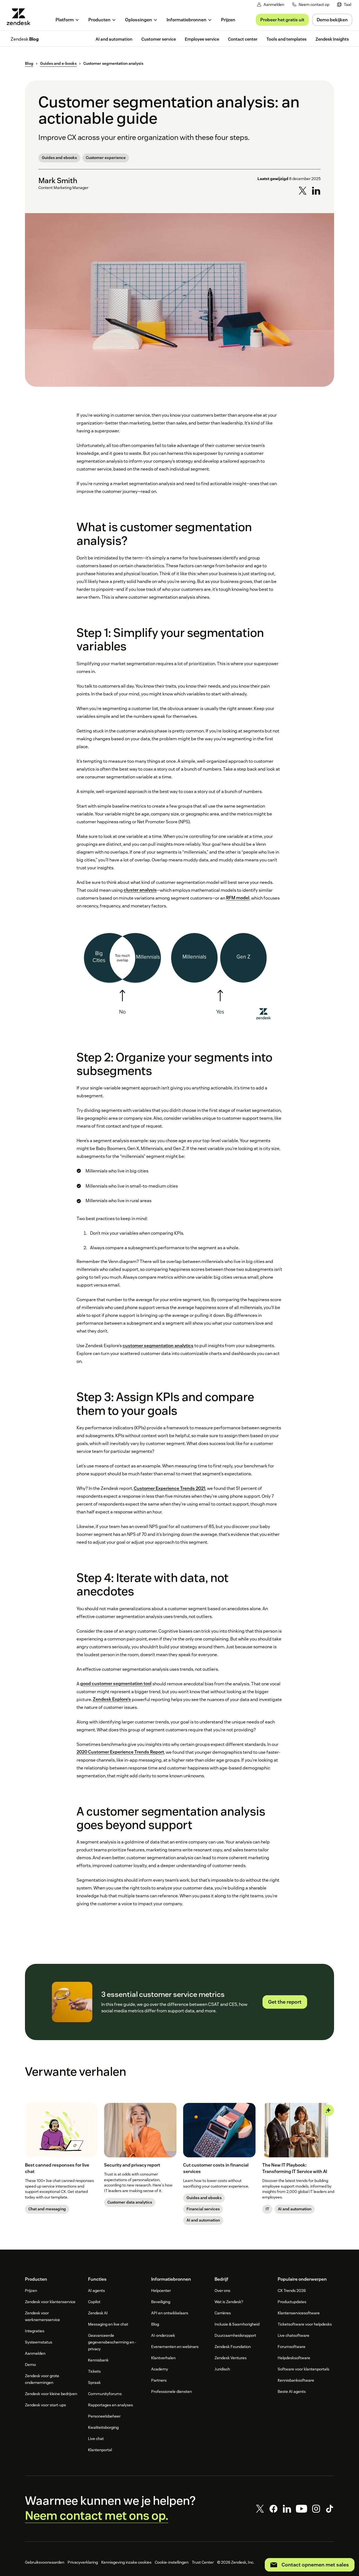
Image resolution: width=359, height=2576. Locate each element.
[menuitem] (344, 5)
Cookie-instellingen (172, 2562)
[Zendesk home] (21, 17)
